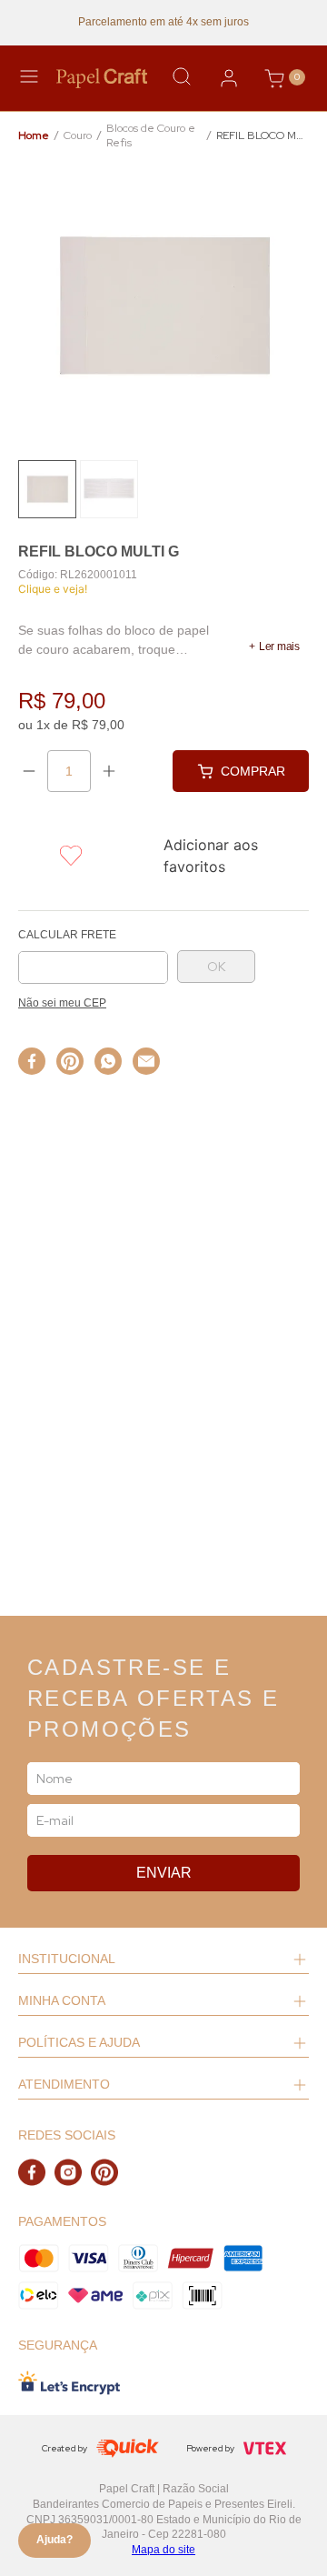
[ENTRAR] (229, 78)
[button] (274, 647)
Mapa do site (163, 2550)
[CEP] (93, 957)
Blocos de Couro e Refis (151, 136)
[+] (109, 771)
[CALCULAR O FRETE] (216, 967)
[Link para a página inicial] (34, 136)
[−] (29, 771)
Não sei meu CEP (62, 1003)
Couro (78, 135)
